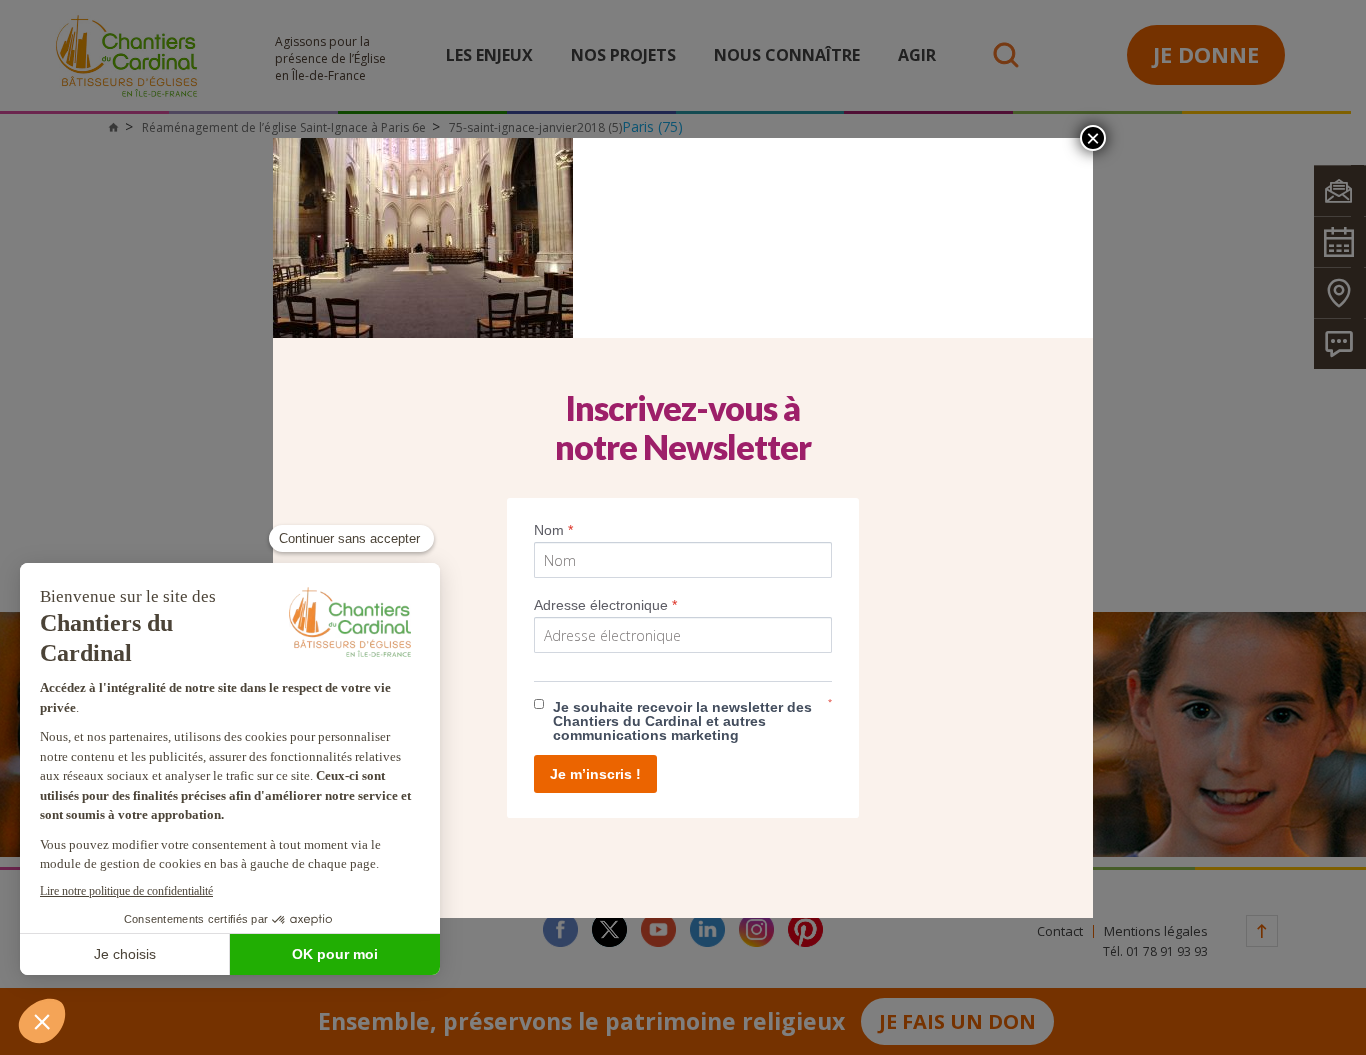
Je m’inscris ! (595, 774)
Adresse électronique (605, 605)
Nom (553, 530)
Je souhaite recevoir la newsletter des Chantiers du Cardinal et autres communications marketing (682, 721)
